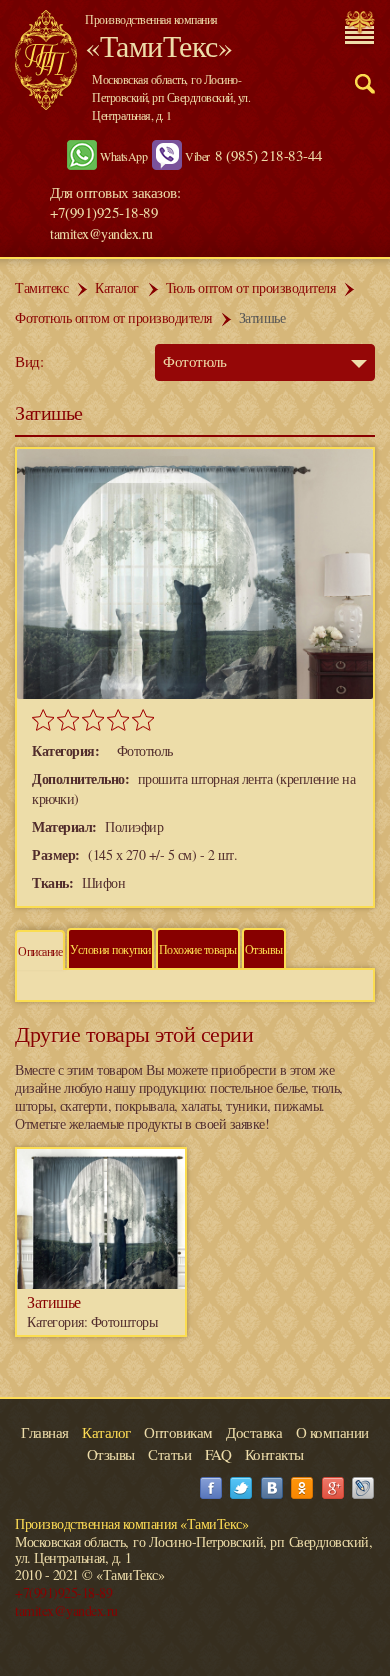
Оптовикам (178, 1432)
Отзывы (264, 949)
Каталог (117, 287)
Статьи (169, 1454)
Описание (40, 951)
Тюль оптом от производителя (251, 287)
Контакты (274, 1454)
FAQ (218, 1454)
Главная (45, 1432)
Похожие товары (198, 949)
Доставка (254, 1432)
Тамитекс (41, 287)
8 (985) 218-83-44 (269, 155)
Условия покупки (110, 949)
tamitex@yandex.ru (101, 233)
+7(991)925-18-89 (63, 1592)
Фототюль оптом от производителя (113, 317)
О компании (332, 1432)
